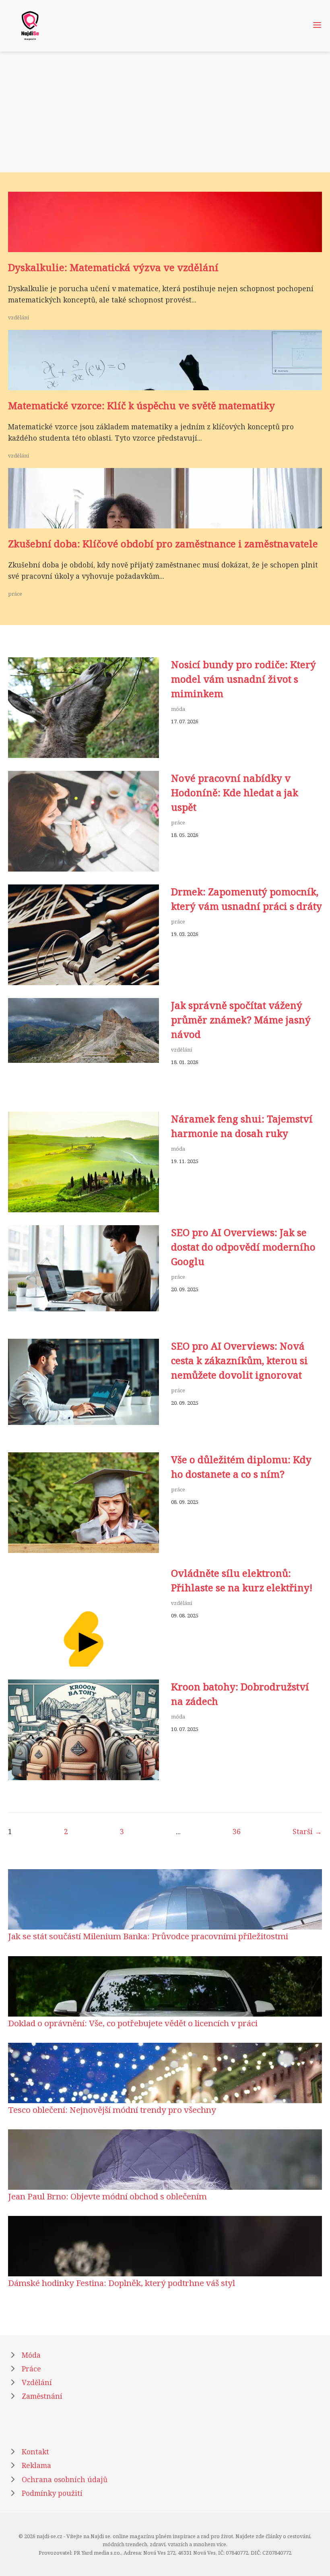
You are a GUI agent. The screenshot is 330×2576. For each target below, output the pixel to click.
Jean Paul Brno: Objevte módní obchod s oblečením (107, 2196)
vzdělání (19, 317)
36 (237, 1831)
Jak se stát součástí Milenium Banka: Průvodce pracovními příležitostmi (148, 1936)
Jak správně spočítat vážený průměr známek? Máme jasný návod (241, 1020)
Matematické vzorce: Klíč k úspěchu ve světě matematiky (141, 405)
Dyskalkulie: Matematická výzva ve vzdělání (113, 267)
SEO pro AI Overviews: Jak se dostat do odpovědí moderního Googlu (243, 1247)
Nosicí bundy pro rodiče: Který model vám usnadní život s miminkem (243, 679)
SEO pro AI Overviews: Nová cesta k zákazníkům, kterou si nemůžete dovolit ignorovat (239, 1360)
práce (15, 594)
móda (178, 709)
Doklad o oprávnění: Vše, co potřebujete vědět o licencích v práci (133, 2023)
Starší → (307, 1831)
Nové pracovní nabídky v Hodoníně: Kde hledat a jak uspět (235, 792)
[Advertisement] (165, 112)
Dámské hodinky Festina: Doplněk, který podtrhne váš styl (122, 2283)
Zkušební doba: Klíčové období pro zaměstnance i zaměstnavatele (163, 544)
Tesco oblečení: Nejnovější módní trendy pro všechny (112, 2110)
